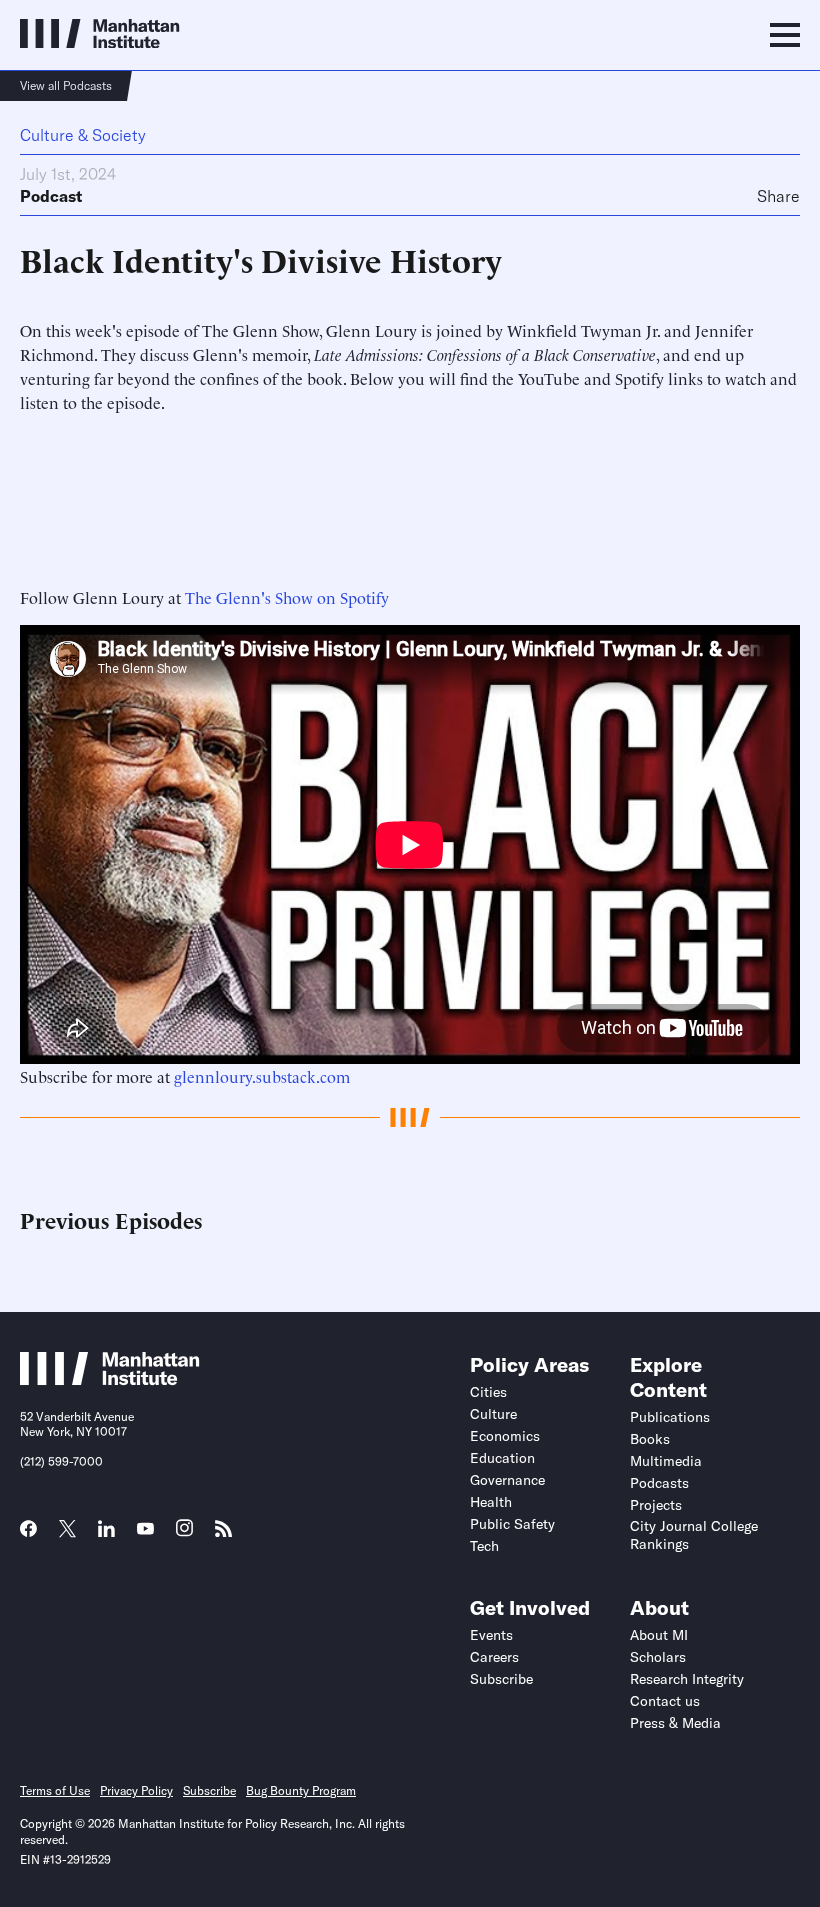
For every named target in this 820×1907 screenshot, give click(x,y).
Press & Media (675, 1723)
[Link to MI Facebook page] (28, 1535)
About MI (659, 1635)
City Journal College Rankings (694, 1535)
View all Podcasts (66, 85)
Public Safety (512, 1524)
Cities (488, 1392)
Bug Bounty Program (301, 1790)
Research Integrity (687, 1679)
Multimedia (666, 1461)
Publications (670, 1417)
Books (650, 1439)
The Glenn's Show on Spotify (287, 597)
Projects (656, 1505)
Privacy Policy (136, 1790)
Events (491, 1635)
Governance (507, 1480)
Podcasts (659, 1483)
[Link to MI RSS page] (223, 1535)
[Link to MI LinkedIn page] (106, 1535)
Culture (493, 1414)
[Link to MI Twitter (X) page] (67, 1531)
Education (502, 1458)
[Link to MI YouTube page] (145, 1531)
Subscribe (501, 1679)
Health (491, 1502)
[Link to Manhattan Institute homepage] (110, 1380)
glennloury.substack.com (262, 1076)
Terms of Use (55, 1790)
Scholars (658, 1657)
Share (778, 196)
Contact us (665, 1701)
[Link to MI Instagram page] (184, 1535)
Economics (505, 1436)
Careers (494, 1657)
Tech (484, 1546)
